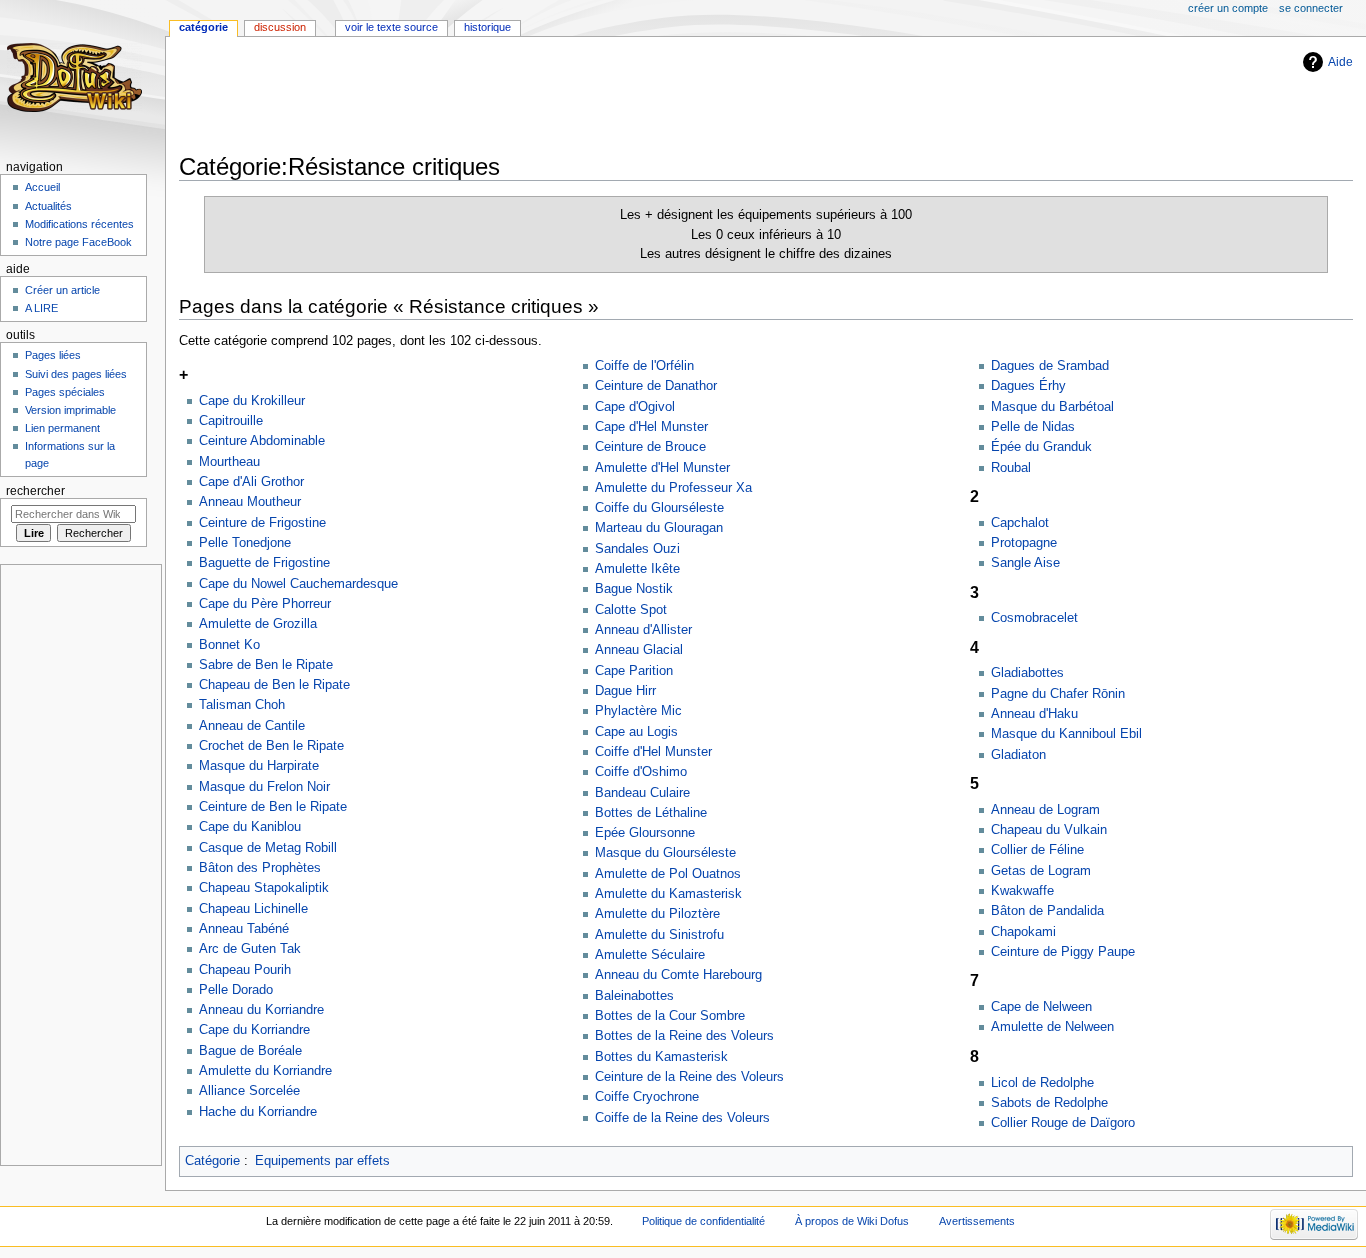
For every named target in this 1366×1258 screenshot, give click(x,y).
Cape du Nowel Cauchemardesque (298, 584)
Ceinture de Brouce (650, 447)
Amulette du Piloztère (657, 914)
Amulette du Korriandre (265, 1071)
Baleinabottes (634, 996)
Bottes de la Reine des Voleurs (684, 1036)
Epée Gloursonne (645, 833)
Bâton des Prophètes (260, 868)
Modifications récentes (79, 224)
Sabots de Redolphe (1049, 1103)
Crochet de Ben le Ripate (271, 746)
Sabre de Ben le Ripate (266, 665)
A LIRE (41, 308)
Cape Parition (634, 671)
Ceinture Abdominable (262, 441)
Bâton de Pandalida (1047, 911)
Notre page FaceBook (78, 242)
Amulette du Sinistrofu (659, 935)
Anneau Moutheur (250, 502)
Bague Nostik (634, 589)
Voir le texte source (391, 27)
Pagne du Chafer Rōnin (1058, 694)
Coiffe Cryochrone (647, 1097)
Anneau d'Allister (643, 630)
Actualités (48, 206)
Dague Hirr (625, 691)
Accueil (42, 187)
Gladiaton (1018, 755)
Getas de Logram (1041, 871)
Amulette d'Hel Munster (662, 468)
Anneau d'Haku (1034, 714)
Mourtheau (229, 462)
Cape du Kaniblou (250, 827)
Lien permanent (62, 428)
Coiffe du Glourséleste (659, 508)
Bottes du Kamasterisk (661, 1057)
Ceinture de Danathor (656, 386)
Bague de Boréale (250, 1051)
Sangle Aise (1025, 563)
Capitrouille (231, 421)
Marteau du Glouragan (659, 528)
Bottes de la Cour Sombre (670, 1016)
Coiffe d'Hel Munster (653, 752)
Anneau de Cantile (252, 726)
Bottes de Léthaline (651, 813)
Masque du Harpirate (259, 766)
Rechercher (35, 491)
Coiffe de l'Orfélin (644, 366)
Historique (487, 27)
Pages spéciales (65, 392)
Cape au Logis (636, 732)
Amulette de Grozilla (258, 624)
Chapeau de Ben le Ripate (274, 685)
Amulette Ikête (637, 569)
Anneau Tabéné (244, 929)
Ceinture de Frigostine (262, 523)
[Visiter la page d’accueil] (77, 77)
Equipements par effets (322, 1161)
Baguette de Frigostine (264, 563)
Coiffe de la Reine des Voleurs (682, 1118)
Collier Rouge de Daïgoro (1063, 1123)
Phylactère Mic (638, 711)
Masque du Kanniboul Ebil (1066, 734)
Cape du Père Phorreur (265, 604)
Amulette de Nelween (1052, 1027)
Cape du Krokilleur (252, 401)
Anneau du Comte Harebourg (678, 975)
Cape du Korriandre (254, 1030)
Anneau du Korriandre (261, 1010)
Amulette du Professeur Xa (673, 488)
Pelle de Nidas (1033, 427)
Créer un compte (1228, 8)
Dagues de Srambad (1050, 366)
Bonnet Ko (229, 645)
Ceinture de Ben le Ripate (273, 807)
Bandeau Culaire (642, 793)
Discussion (280, 27)
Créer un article (62, 290)
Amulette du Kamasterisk (668, 894)
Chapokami (1023, 932)
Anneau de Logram (1045, 810)
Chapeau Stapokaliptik (264, 888)
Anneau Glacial (639, 650)
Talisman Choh (242, 705)
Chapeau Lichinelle (253, 909)
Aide (1340, 62)
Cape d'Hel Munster (651, 427)
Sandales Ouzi (637, 549)
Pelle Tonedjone (245, 543)
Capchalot (1020, 523)
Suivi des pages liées (76, 374)
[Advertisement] (543, 97)
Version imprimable (70, 410)
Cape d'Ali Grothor (251, 482)
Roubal (1011, 468)
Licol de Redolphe (1042, 1083)
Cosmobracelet (1034, 618)
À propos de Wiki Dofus (852, 1221)
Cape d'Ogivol (635, 407)
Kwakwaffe (1022, 891)
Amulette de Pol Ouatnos (668, 874)
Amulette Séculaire (650, 955)
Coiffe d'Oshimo (641, 772)
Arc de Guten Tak (250, 949)
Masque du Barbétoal (1052, 407)
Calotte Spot (631, 610)
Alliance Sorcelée (249, 1091)
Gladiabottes (1027, 673)
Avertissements (977, 1221)
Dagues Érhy (1028, 386)
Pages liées (53, 355)
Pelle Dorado (236, 990)
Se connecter (1311, 8)
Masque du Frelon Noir (264, 787)
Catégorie (212, 1161)
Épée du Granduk (1041, 447)
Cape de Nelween (1041, 1007)
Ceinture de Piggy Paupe (1063, 952)
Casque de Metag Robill (268, 848)
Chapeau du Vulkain (1049, 830)
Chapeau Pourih (245, 970)
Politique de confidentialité (703, 1221)
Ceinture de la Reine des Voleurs (689, 1077)
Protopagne (1024, 543)
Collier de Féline (1037, 850)
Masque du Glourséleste (665, 853)
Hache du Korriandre (258, 1112)
